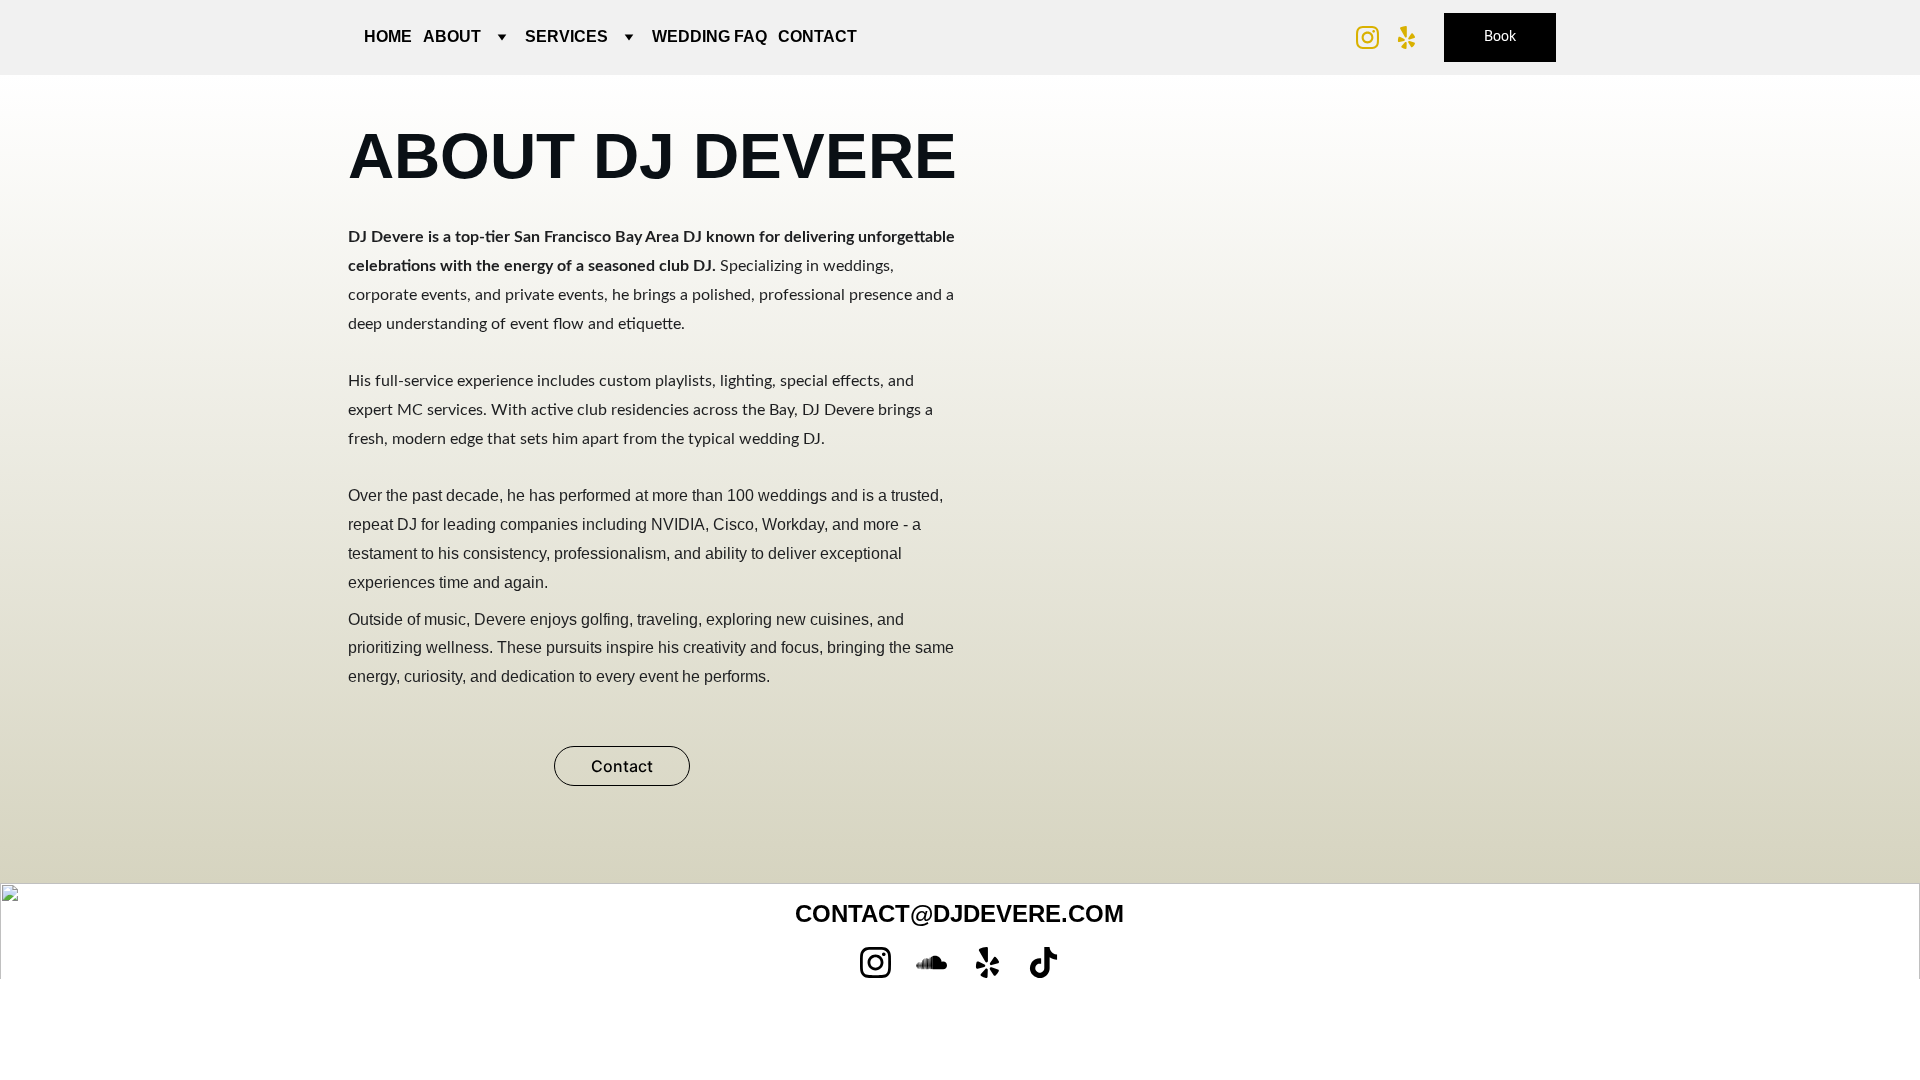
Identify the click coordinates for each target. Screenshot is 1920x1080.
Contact (622, 766)
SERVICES (566, 36)
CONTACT (817, 36)
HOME (388, 36)
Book (1500, 37)
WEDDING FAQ (709, 36)
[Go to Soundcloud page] (931, 962)
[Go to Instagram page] (1375, 37)
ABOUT (452, 36)
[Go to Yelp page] (1406, 37)
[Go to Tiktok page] (1043, 962)
